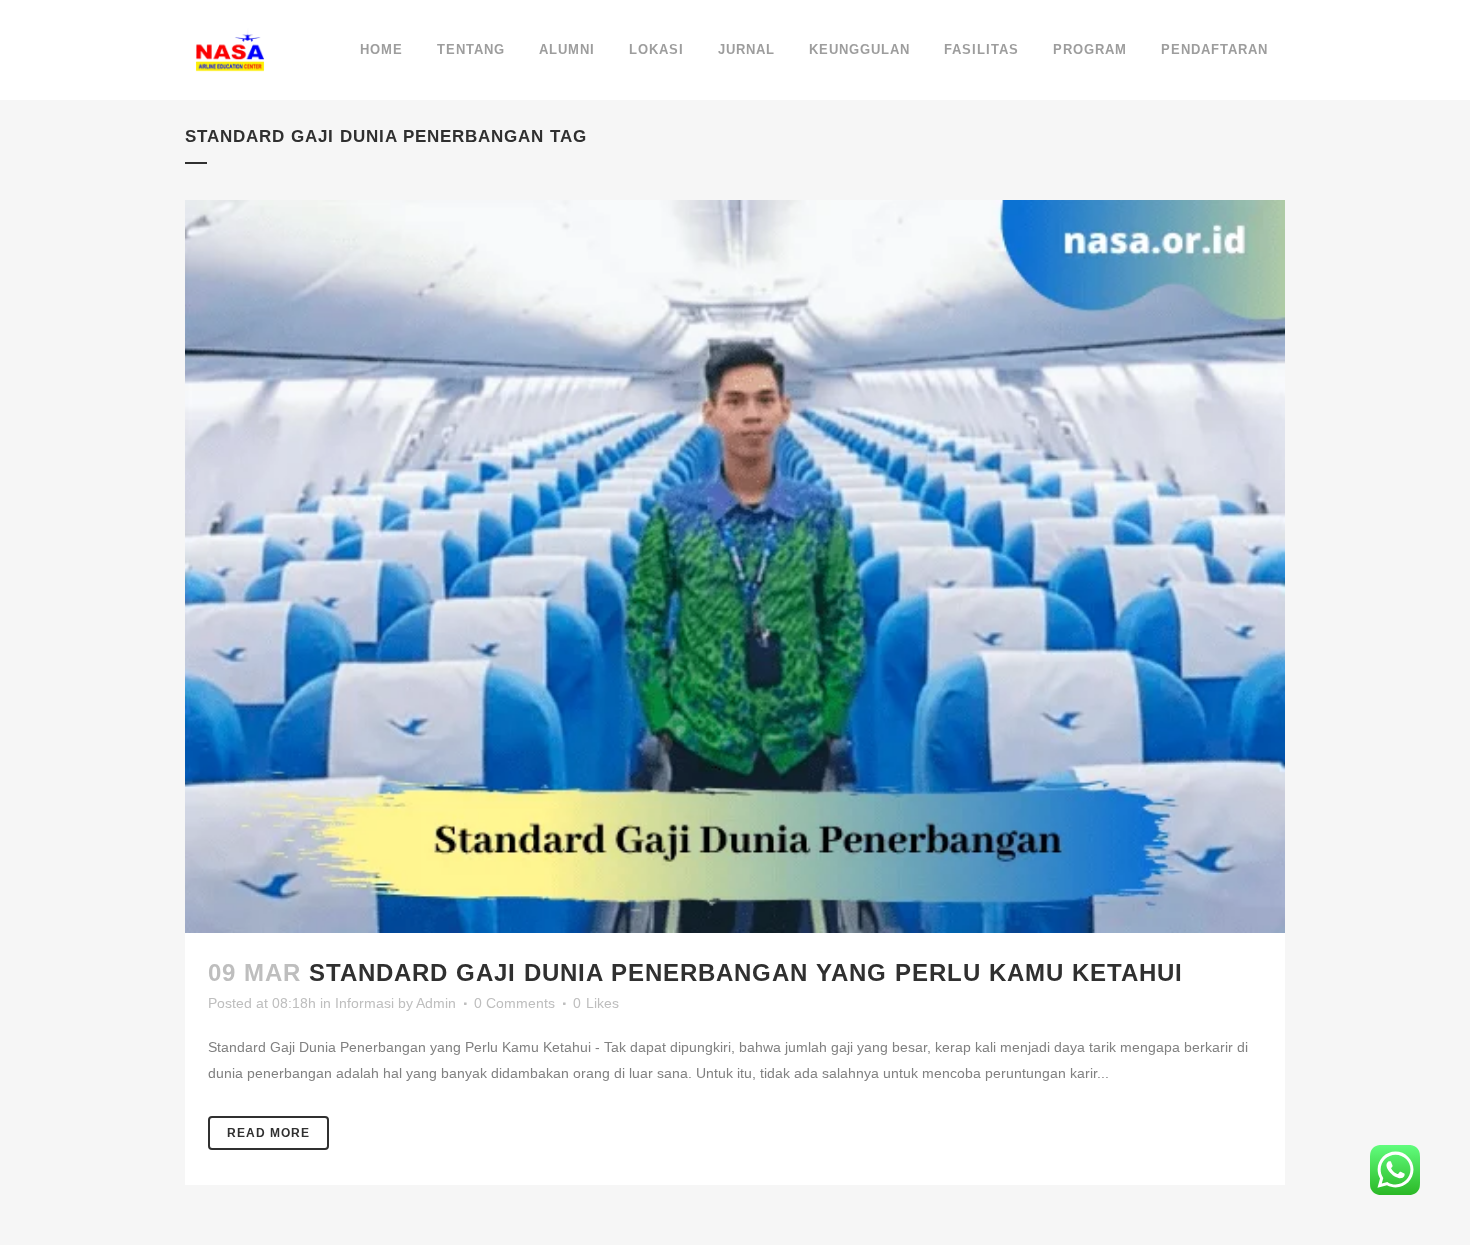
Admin (436, 1003)
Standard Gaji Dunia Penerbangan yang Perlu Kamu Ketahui (746, 972)
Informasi (364, 1003)
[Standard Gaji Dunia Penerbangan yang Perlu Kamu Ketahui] (735, 566)
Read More (268, 1133)
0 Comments (514, 1003)
